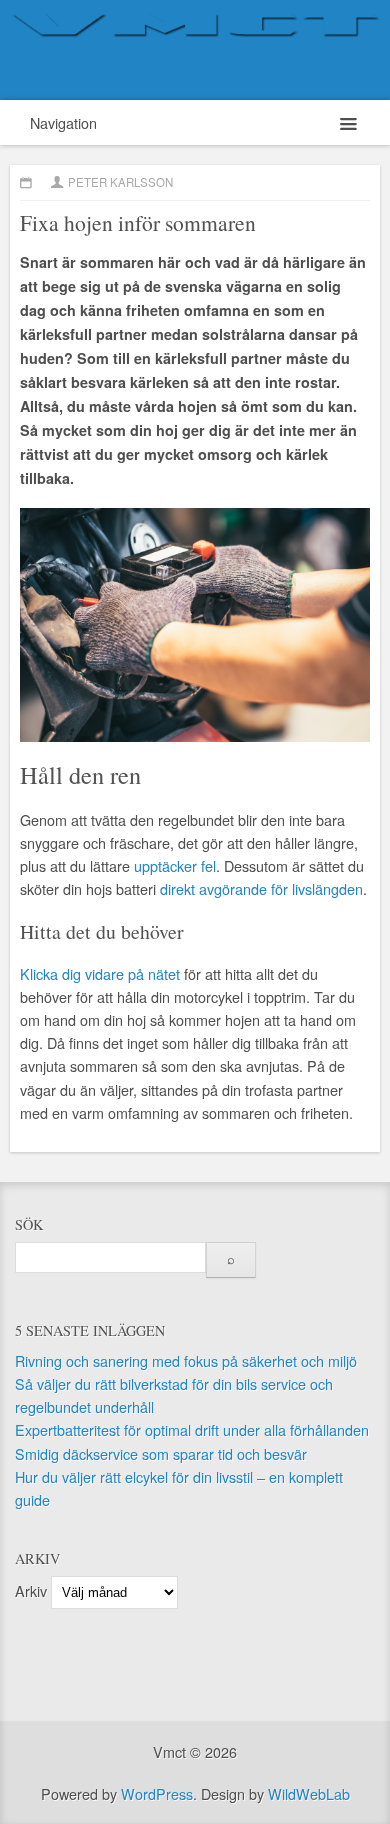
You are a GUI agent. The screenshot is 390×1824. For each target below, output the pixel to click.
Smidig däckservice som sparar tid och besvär (161, 1453)
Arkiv (31, 1590)
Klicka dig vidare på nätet (100, 973)
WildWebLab (309, 1793)
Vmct (195, 50)
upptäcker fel (175, 865)
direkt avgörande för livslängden (261, 888)
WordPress (157, 1793)
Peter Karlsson (120, 182)
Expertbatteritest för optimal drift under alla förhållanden (192, 1429)
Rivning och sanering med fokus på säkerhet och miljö (186, 1360)
